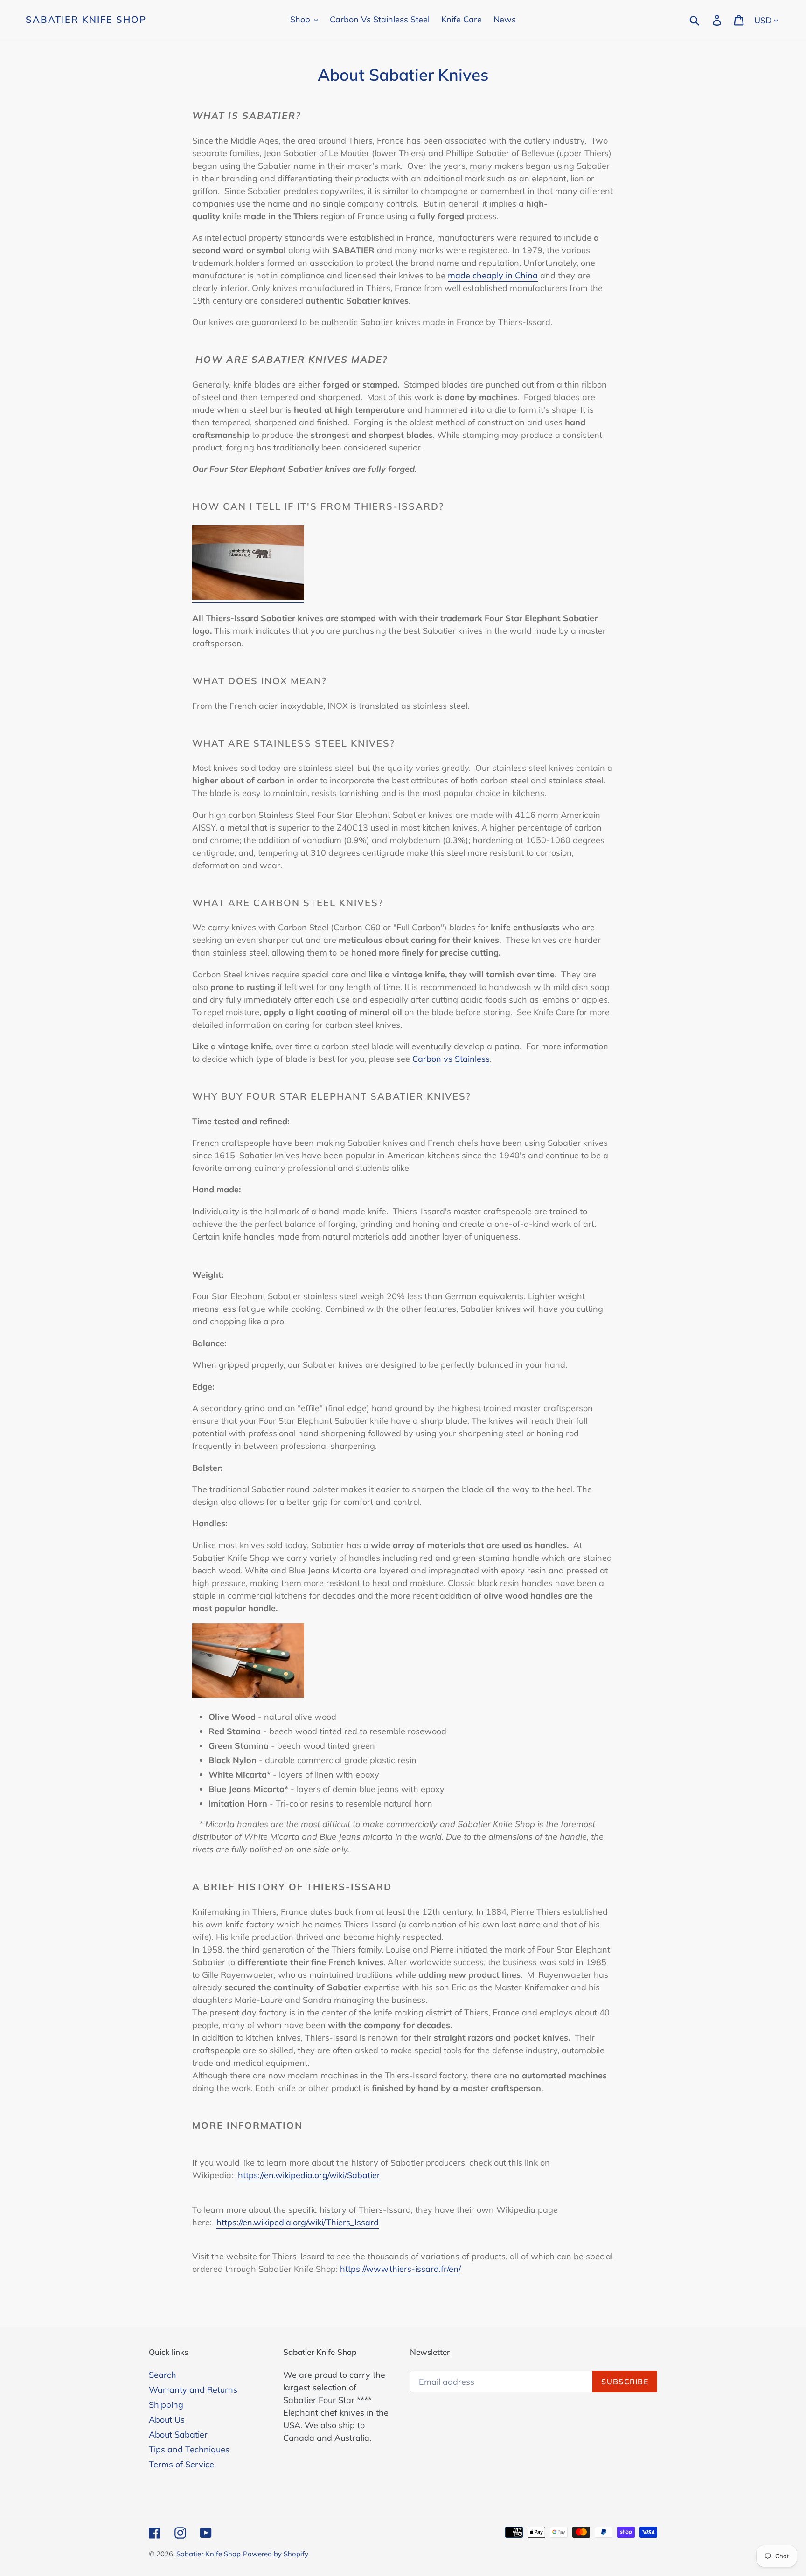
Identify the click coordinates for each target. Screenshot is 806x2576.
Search (163, 2375)
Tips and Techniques (189, 2449)
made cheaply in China (493, 275)
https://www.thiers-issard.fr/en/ (400, 2269)
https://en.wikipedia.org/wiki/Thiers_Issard (298, 2222)
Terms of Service (181, 2464)
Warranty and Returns (193, 2390)
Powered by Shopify (276, 2554)
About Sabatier (178, 2434)
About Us (167, 2420)
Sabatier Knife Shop (86, 20)
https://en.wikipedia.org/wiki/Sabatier (309, 2175)
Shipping (166, 2405)
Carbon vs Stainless (451, 1059)
